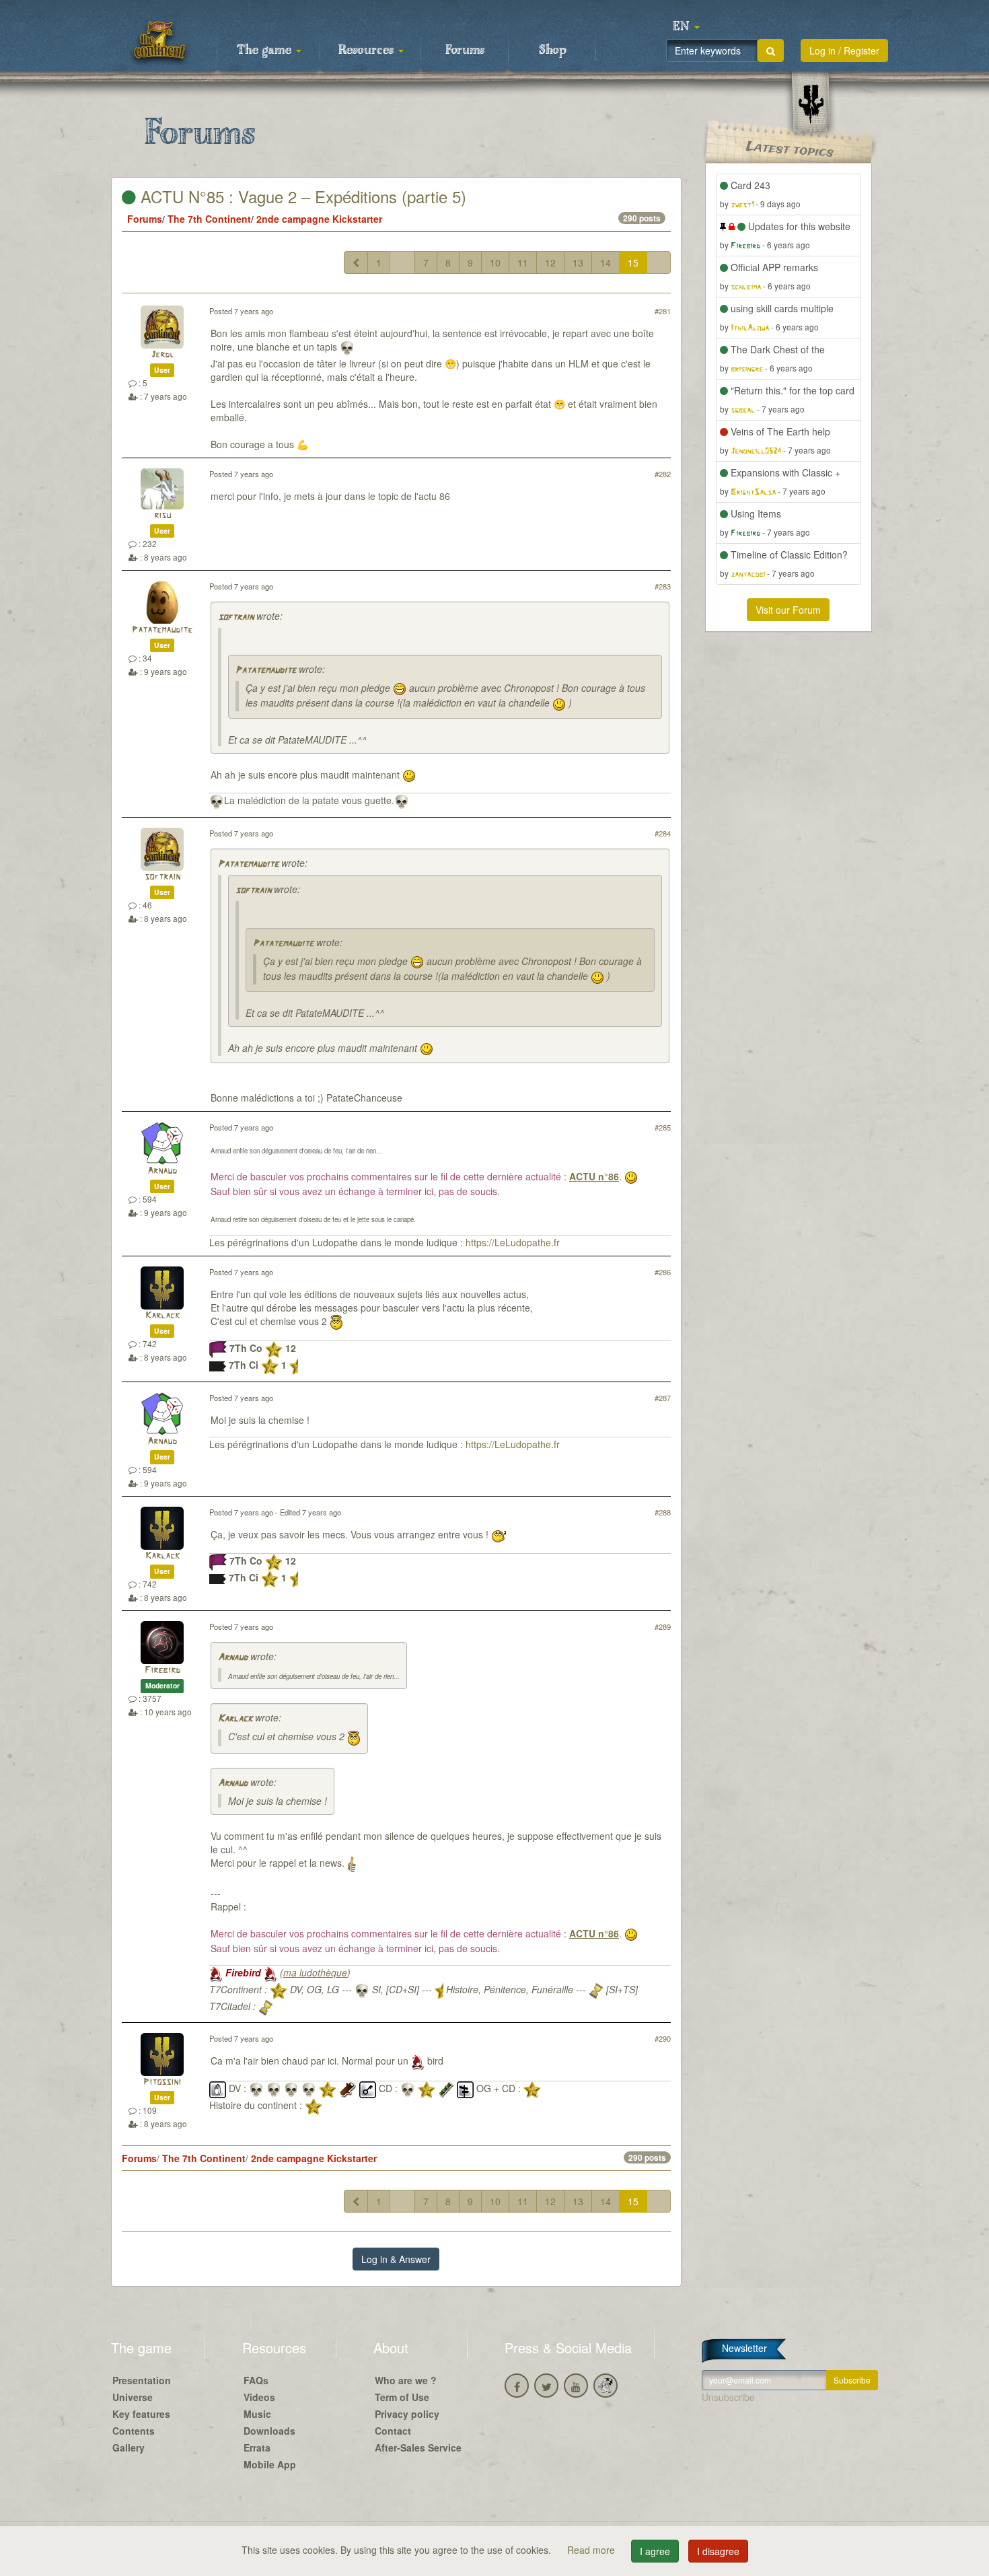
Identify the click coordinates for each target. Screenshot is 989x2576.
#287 (663, 1398)
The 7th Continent (209, 219)
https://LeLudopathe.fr (513, 1242)
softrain (236, 617)
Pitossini (162, 2082)
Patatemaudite (162, 630)
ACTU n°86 (594, 1176)
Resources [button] (368, 50)
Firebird (162, 1671)
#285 (663, 1127)
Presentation (142, 2380)
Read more (592, 2550)
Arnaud (162, 1171)
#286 (663, 1272)
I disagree (718, 2551)
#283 (663, 586)
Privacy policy (407, 2414)
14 (606, 262)
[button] (686, 27)
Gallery (129, 2447)
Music (257, 2414)
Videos (259, 2397)
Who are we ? (406, 2380)
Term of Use (402, 2397)
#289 (663, 1626)
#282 (663, 474)
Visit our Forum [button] (788, 610)
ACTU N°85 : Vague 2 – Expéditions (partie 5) (301, 196)
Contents (134, 2431)
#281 (663, 311)
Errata (257, 2447)
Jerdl (162, 355)
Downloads (269, 2431)
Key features (141, 2414)
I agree (655, 2551)
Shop (553, 50)
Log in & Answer (396, 2259)
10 (495, 262)
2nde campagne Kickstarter (319, 219)
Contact (393, 2431)
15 (633, 262)
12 (550, 262)
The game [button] (266, 50)
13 (578, 262)
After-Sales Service (418, 2447)
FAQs (256, 2380)
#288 (663, 1512)
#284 (663, 833)
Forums (465, 50)
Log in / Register (844, 50)
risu (162, 516)
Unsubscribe (728, 2397)
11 (523, 262)
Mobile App (270, 2464)
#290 (663, 2038)
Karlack (162, 1316)
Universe (133, 2397)
